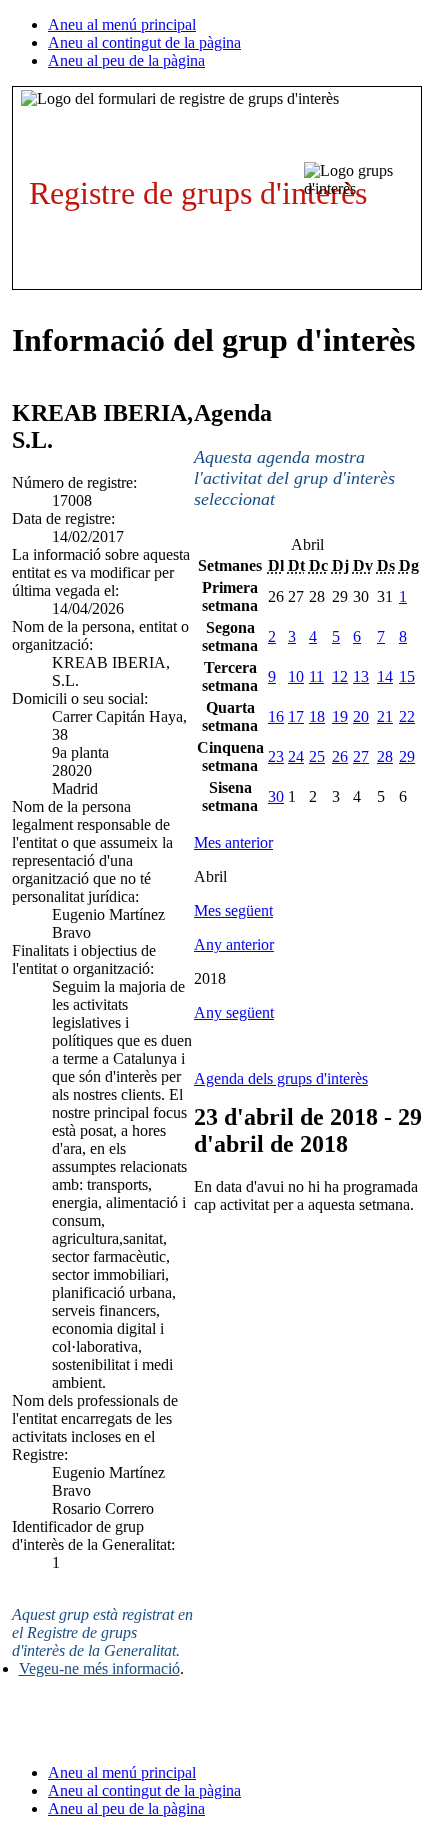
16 (276, 716)
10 (296, 676)
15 (407, 676)
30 (276, 796)
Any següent (234, 1012)
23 (276, 756)
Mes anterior (233, 842)
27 (361, 756)
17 (296, 716)
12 (340, 676)
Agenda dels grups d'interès (281, 1078)
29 (407, 756)
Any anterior (234, 944)
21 (385, 716)
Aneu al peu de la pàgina (126, 60)
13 (361, 676)
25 (317, 756)
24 (296, 756)
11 (316, 676)
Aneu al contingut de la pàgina (144, 42)
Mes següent (233, 910)
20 (361, 716)
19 (340, 716)
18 (317, 716)
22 (407, 716)
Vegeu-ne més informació (99, 1668)
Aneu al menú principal (122, 24)
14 (385, 676)
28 (385, 756)
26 (340, 756)
